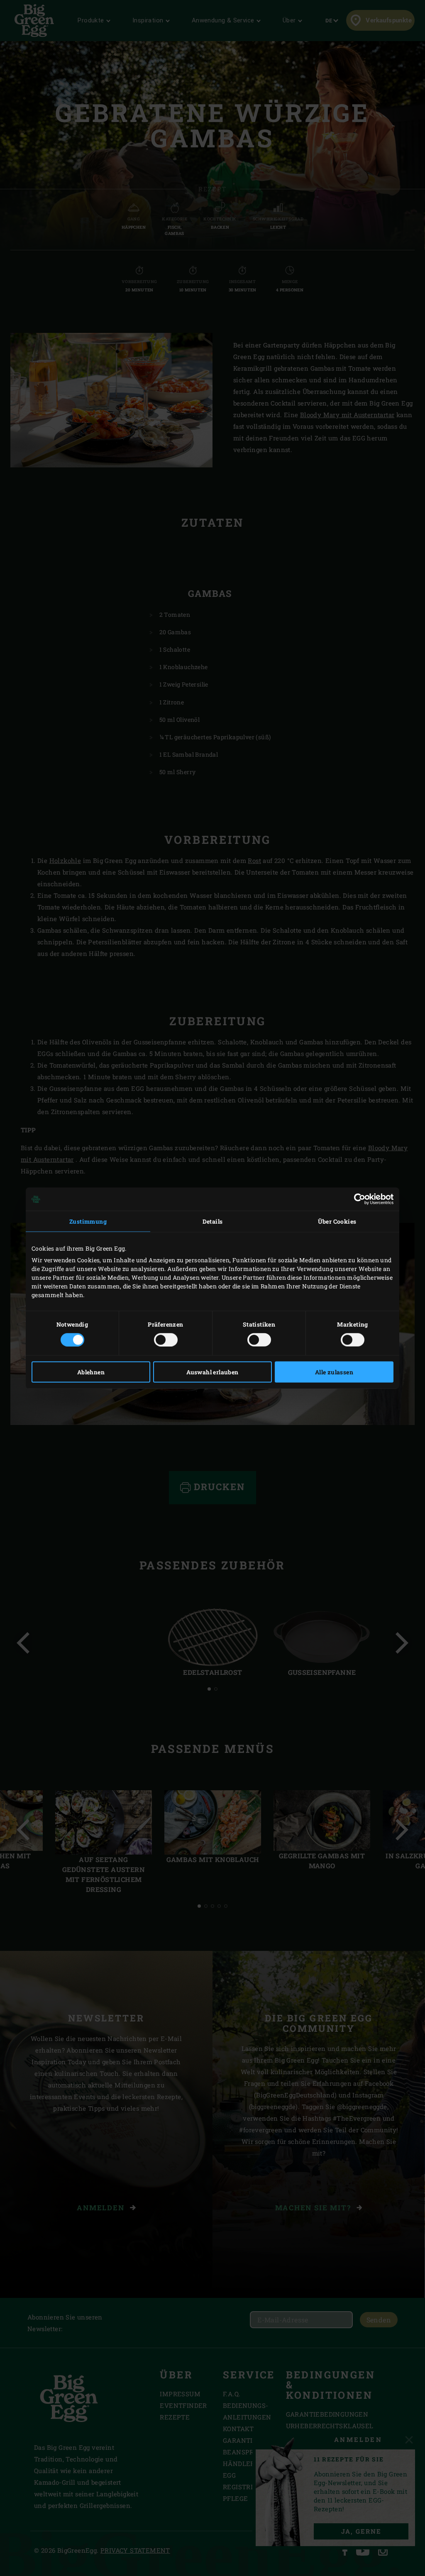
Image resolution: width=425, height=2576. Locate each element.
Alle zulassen (334, 1372)
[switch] (166, 1339)
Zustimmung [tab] (88, 1221)
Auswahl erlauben (212, 1372)
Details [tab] (213, 1221)
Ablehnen (91, 1372)
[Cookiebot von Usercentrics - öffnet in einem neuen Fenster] (357, 1199)
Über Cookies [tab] (337, 1221)
